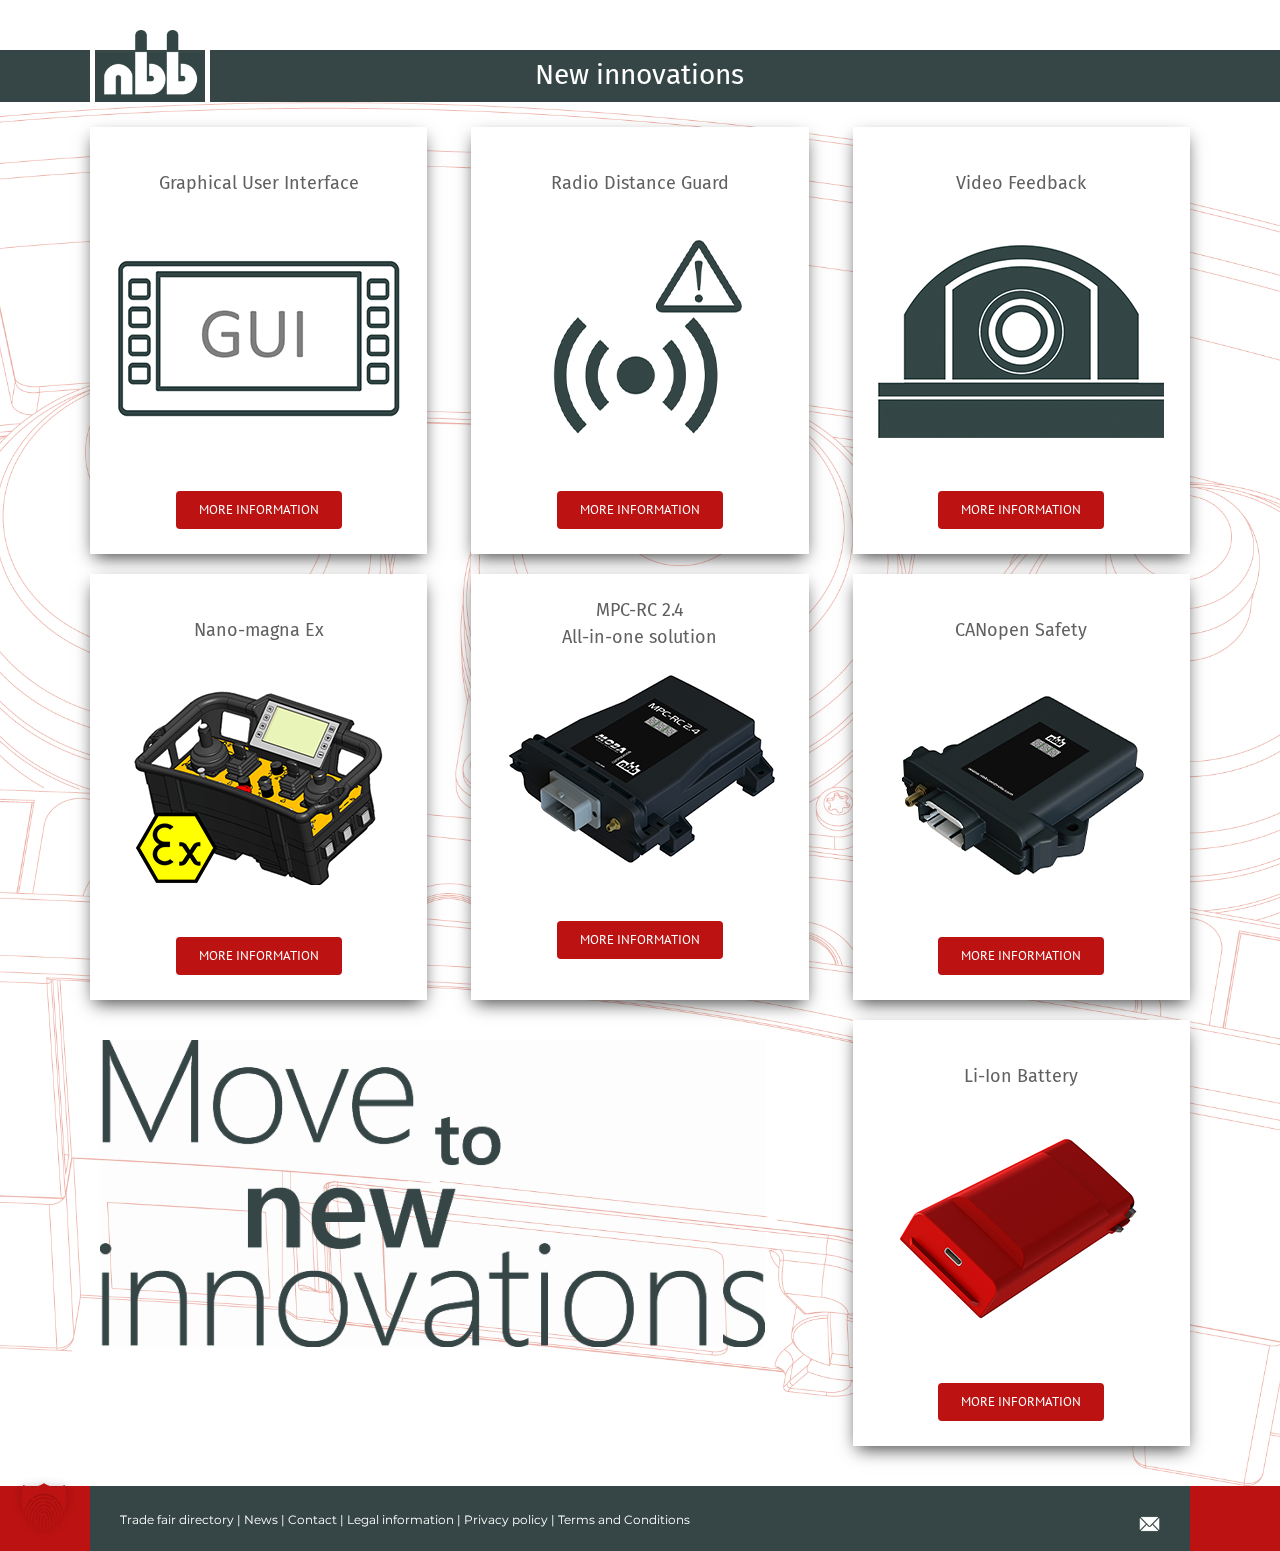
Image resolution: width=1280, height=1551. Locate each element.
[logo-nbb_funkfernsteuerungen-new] (150, 37)
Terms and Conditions (624, 1519)
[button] (44, 1507)
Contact (312, 1519)
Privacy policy (506, 1519)
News (261, 1519)
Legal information (400, 1519)
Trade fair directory (177, 1519)
